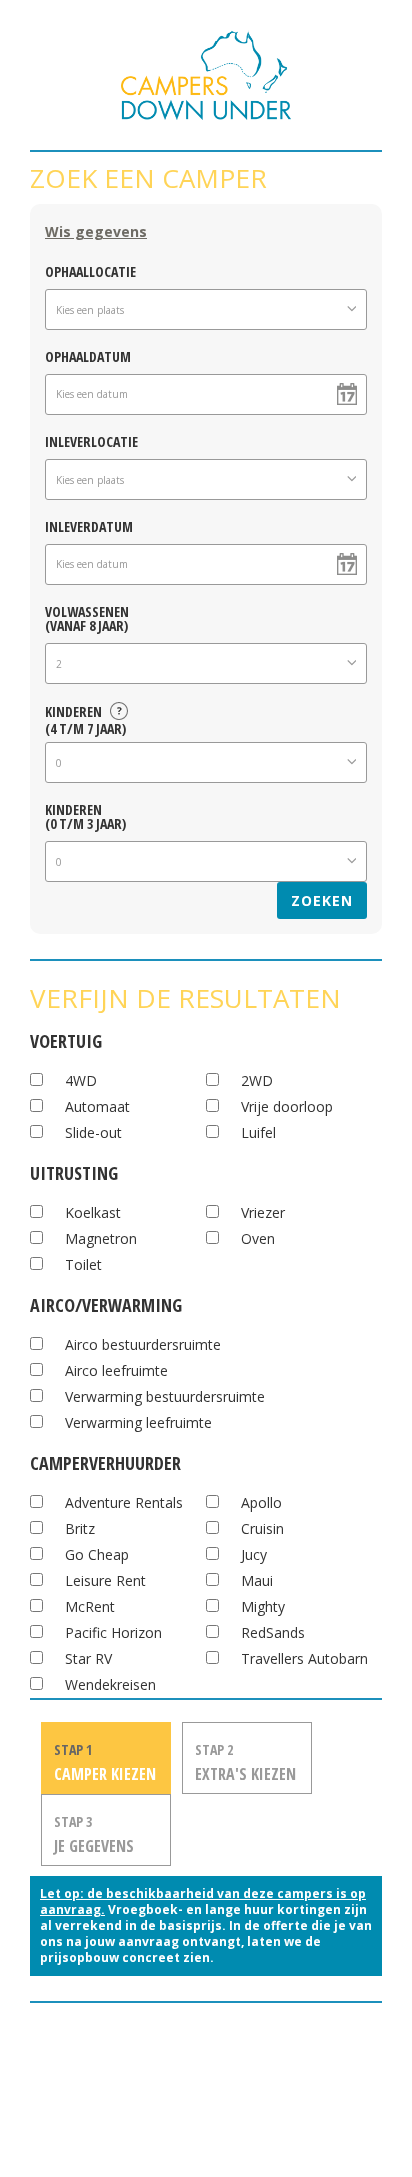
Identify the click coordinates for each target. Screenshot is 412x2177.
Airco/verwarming (106, 1302)
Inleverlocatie (91, 440)
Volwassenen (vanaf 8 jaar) (87, 617)
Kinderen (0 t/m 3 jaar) (85, 815)
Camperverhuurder (105, 1460)
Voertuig (66, 1038)
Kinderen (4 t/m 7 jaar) (85, 717)
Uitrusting (74, 1170)
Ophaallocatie (90, 270)
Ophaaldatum (88, 355)
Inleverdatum (89, 525)
